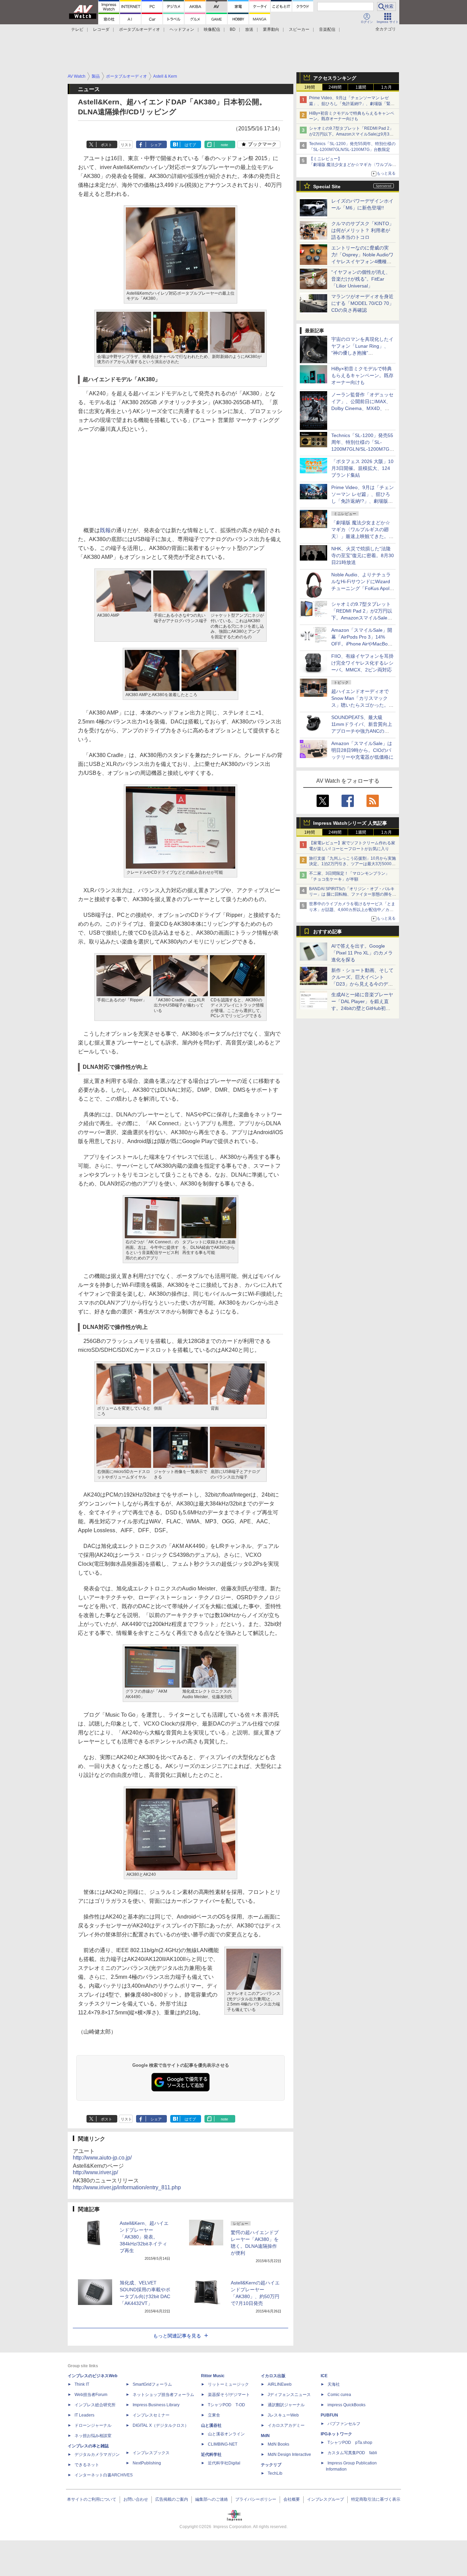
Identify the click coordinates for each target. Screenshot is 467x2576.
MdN (265, 2436)
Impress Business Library (156, 2405)
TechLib (275, 2473)
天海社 (334, 2384)
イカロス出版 (273, 2376)
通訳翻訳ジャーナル (286, 2405)
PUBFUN (329, 2415)
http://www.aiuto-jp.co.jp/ (102, 2158)
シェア (156, 145)
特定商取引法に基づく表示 (376, 2499)
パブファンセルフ (344, 2424)
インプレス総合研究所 (95, 2405)
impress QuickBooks (346, 2405)
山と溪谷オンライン (226, 2434)
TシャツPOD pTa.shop (350, 2443)
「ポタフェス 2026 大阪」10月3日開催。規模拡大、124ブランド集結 (362, 468)
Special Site (327, 187)
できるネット (87, 2465)
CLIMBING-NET (223, 2444)
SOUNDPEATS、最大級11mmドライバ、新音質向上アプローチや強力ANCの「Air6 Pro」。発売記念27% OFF (362, 731)
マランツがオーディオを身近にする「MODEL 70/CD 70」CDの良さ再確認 (363, 303)
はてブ (190, 145)
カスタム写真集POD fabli (352, 2453)
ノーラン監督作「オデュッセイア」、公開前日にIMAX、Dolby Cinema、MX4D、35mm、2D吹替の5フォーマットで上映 (362, 408)
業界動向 (271, 29)
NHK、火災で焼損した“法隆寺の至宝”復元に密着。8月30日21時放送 (363, 555)
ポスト (106, 145)
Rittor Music (213, 2376)
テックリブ (271, 2465)
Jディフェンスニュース (289, 2395)
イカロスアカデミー (286, 2425)
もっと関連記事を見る (177, 2336)
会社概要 (292, 2499)
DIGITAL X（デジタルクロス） (161, 2425)
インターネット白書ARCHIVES (104, 2475)
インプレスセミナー (151, 2415)
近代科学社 (211, 2455)
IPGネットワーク (336, 2434)
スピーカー (299, 29)
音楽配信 (327, 29)
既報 (105, 530)
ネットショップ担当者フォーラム (163, 2395)
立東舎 (214, 2415)
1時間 (310, 87)
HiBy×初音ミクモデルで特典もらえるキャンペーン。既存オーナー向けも (362, 375)
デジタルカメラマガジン (97, 2455)
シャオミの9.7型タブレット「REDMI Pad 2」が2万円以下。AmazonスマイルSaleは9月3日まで (351, 134)
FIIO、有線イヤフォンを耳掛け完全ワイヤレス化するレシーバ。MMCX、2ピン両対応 (362, 663)
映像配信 (212, 29)
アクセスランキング (335, 78)
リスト (126, 145)
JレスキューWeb (283, 2415)
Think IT (82, 2384)
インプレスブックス (151, 2453)
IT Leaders (84, 2415)
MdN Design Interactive (289, 2455)
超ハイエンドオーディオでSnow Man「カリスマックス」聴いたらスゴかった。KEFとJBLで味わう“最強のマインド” (362, 705)
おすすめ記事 (328, 932)
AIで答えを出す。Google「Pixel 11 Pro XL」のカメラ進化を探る (362, 953)
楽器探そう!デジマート (229, 2395)
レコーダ (101, 29)
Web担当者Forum (91, 2395)
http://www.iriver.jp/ (95, 2172)
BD (233, 29)
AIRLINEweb (280, 2384)
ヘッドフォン (182, 29)
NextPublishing (147, 2463)
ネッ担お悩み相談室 (93, 2436)
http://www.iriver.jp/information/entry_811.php (127, 2187)
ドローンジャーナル (93, 2425)
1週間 (361, 87)
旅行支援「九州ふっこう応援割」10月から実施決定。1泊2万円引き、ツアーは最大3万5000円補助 (352, 864)
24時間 (335, 87)
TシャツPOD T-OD (226, 2405)
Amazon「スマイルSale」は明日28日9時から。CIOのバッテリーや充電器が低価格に (362, 750)
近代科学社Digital (224, 2463)
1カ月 (386, 87)
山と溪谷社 (211, 2425)
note (224, 145)
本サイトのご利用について (92, 2499)
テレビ (77, 29)
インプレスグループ (325, 2499)
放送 (249, 29)
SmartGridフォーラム (152, 2384)
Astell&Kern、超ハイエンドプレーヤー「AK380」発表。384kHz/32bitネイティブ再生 (144, 2237)
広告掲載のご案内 (172, 2499)
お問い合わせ (136, 2499)
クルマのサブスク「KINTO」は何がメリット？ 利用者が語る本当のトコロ (363, 230)
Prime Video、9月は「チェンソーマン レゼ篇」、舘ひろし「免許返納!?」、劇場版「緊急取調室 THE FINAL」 (352, 104)
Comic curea (339, 2395)
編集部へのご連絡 (212, 2499)
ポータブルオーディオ (139, 29)
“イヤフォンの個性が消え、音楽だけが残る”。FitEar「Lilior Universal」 (361, 279)
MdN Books (278, 2444)
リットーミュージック (228, 2384)
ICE (324, 2376)
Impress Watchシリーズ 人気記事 (350, 823)
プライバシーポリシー (256, 2499)
